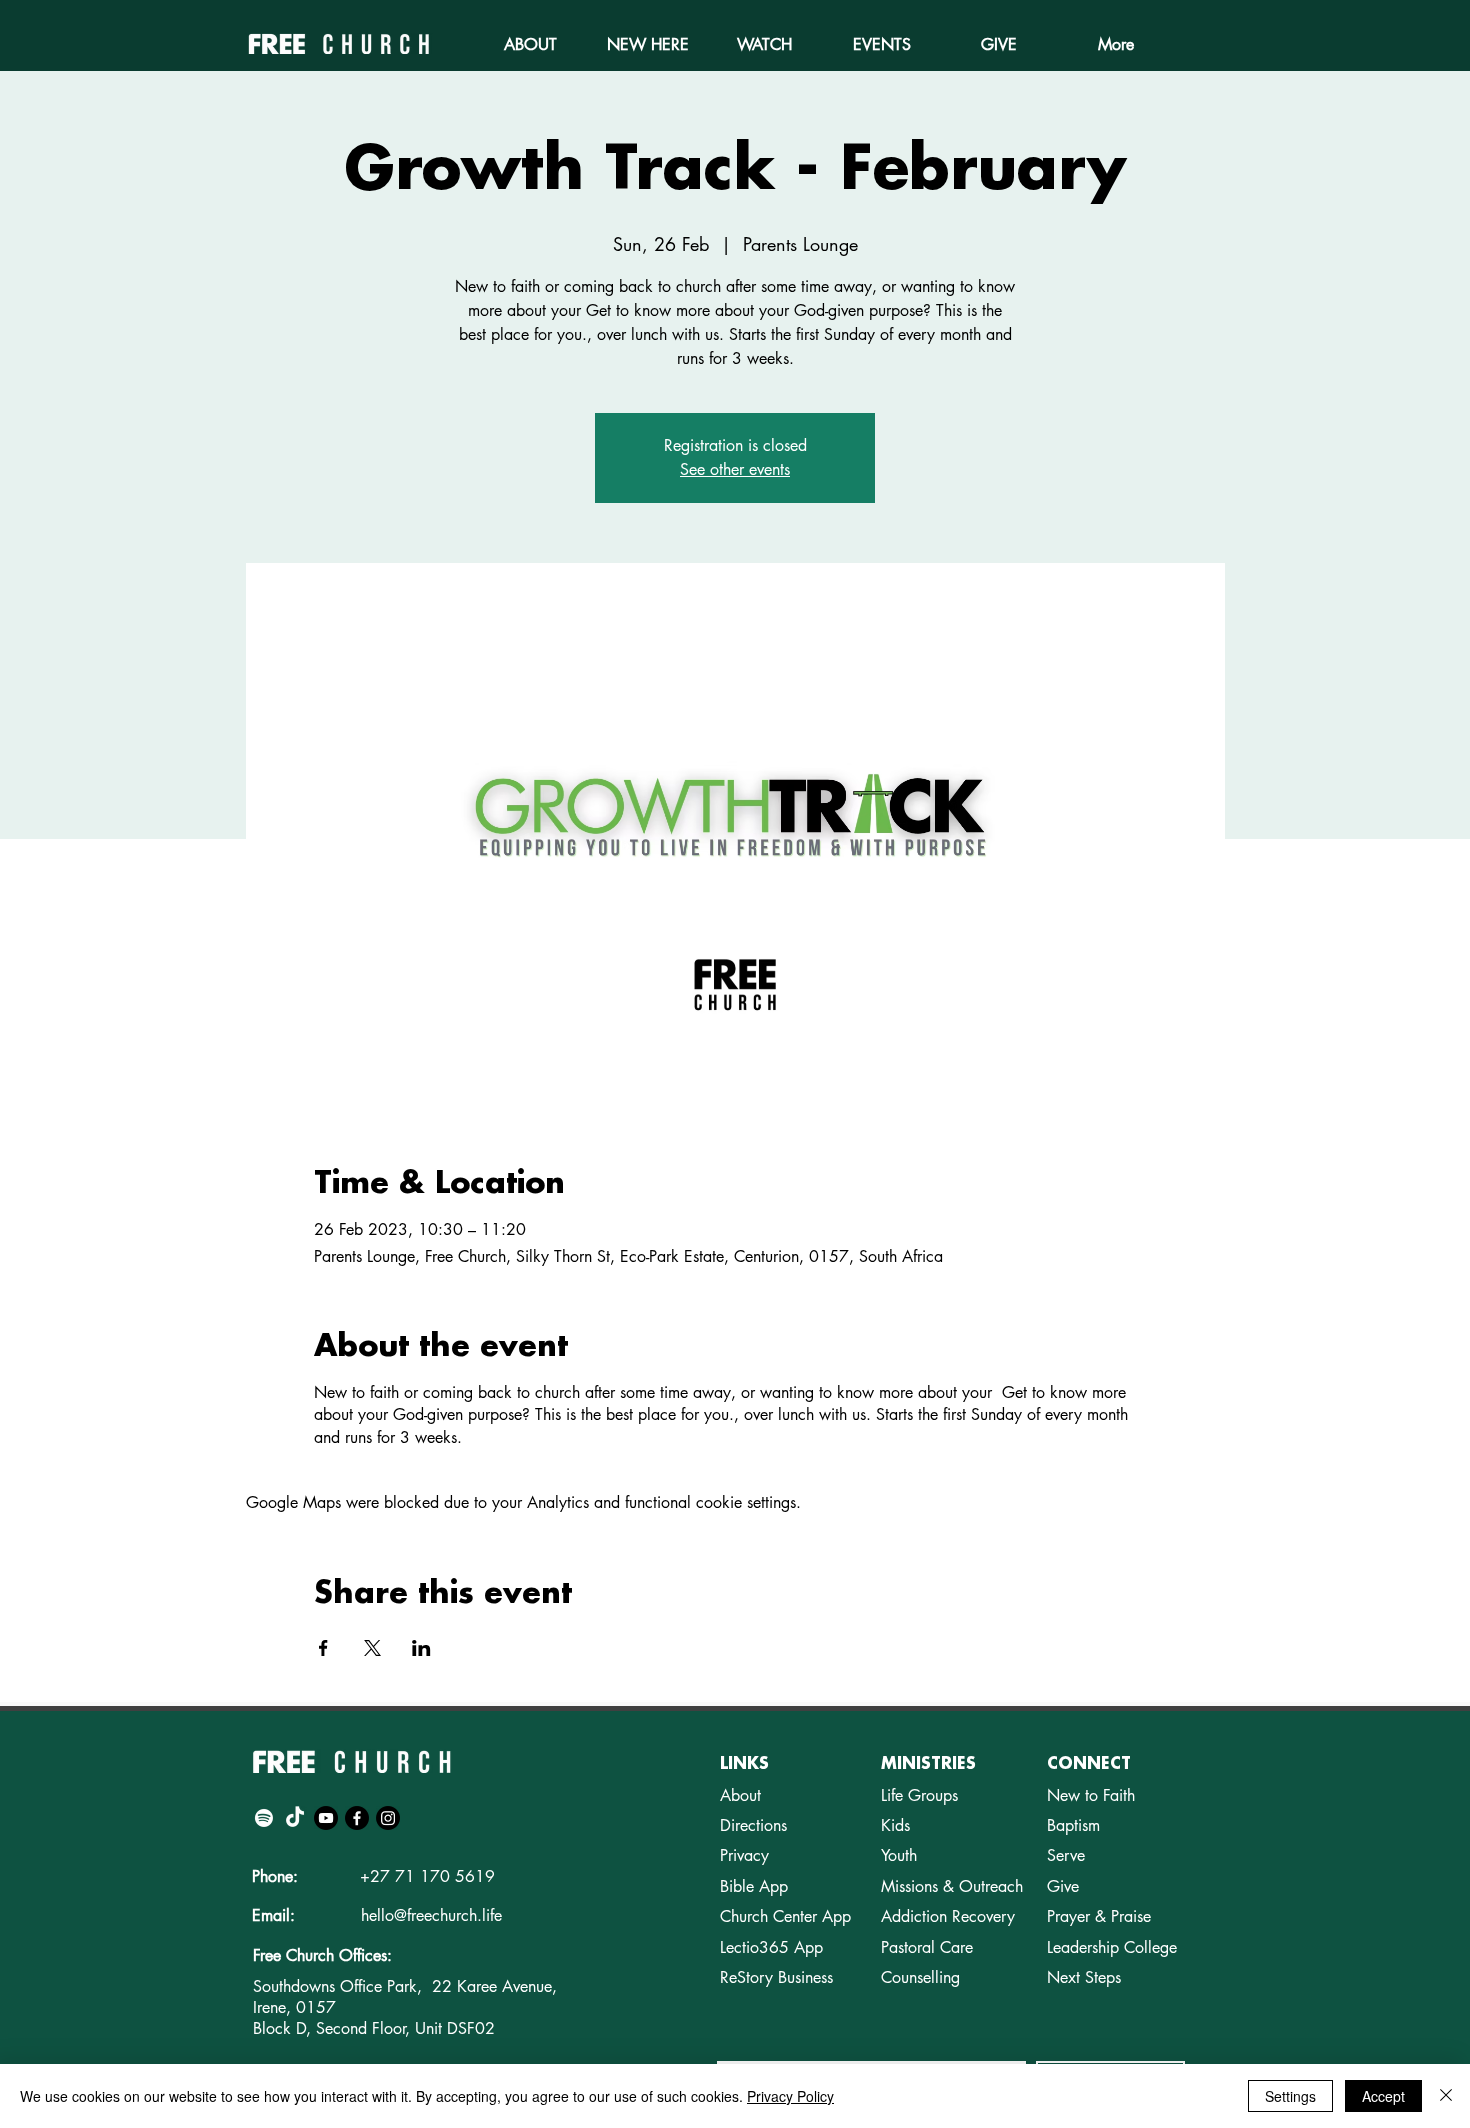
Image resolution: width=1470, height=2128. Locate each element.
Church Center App (785, 1916)
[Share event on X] (372, 1648)
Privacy (744, 1855)
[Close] (1446, 2096)
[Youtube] (326, 1818)
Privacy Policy (790, 2096)
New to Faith (1091, 1795)
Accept (1383, 2096)
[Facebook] (357, 1818)
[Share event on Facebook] (323, 1648)
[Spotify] (264, 1818)
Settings (1290, 2096)
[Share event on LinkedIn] (421, 1648)
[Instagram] (388, 1818)
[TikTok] (295, 1818)
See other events (735, 469)
